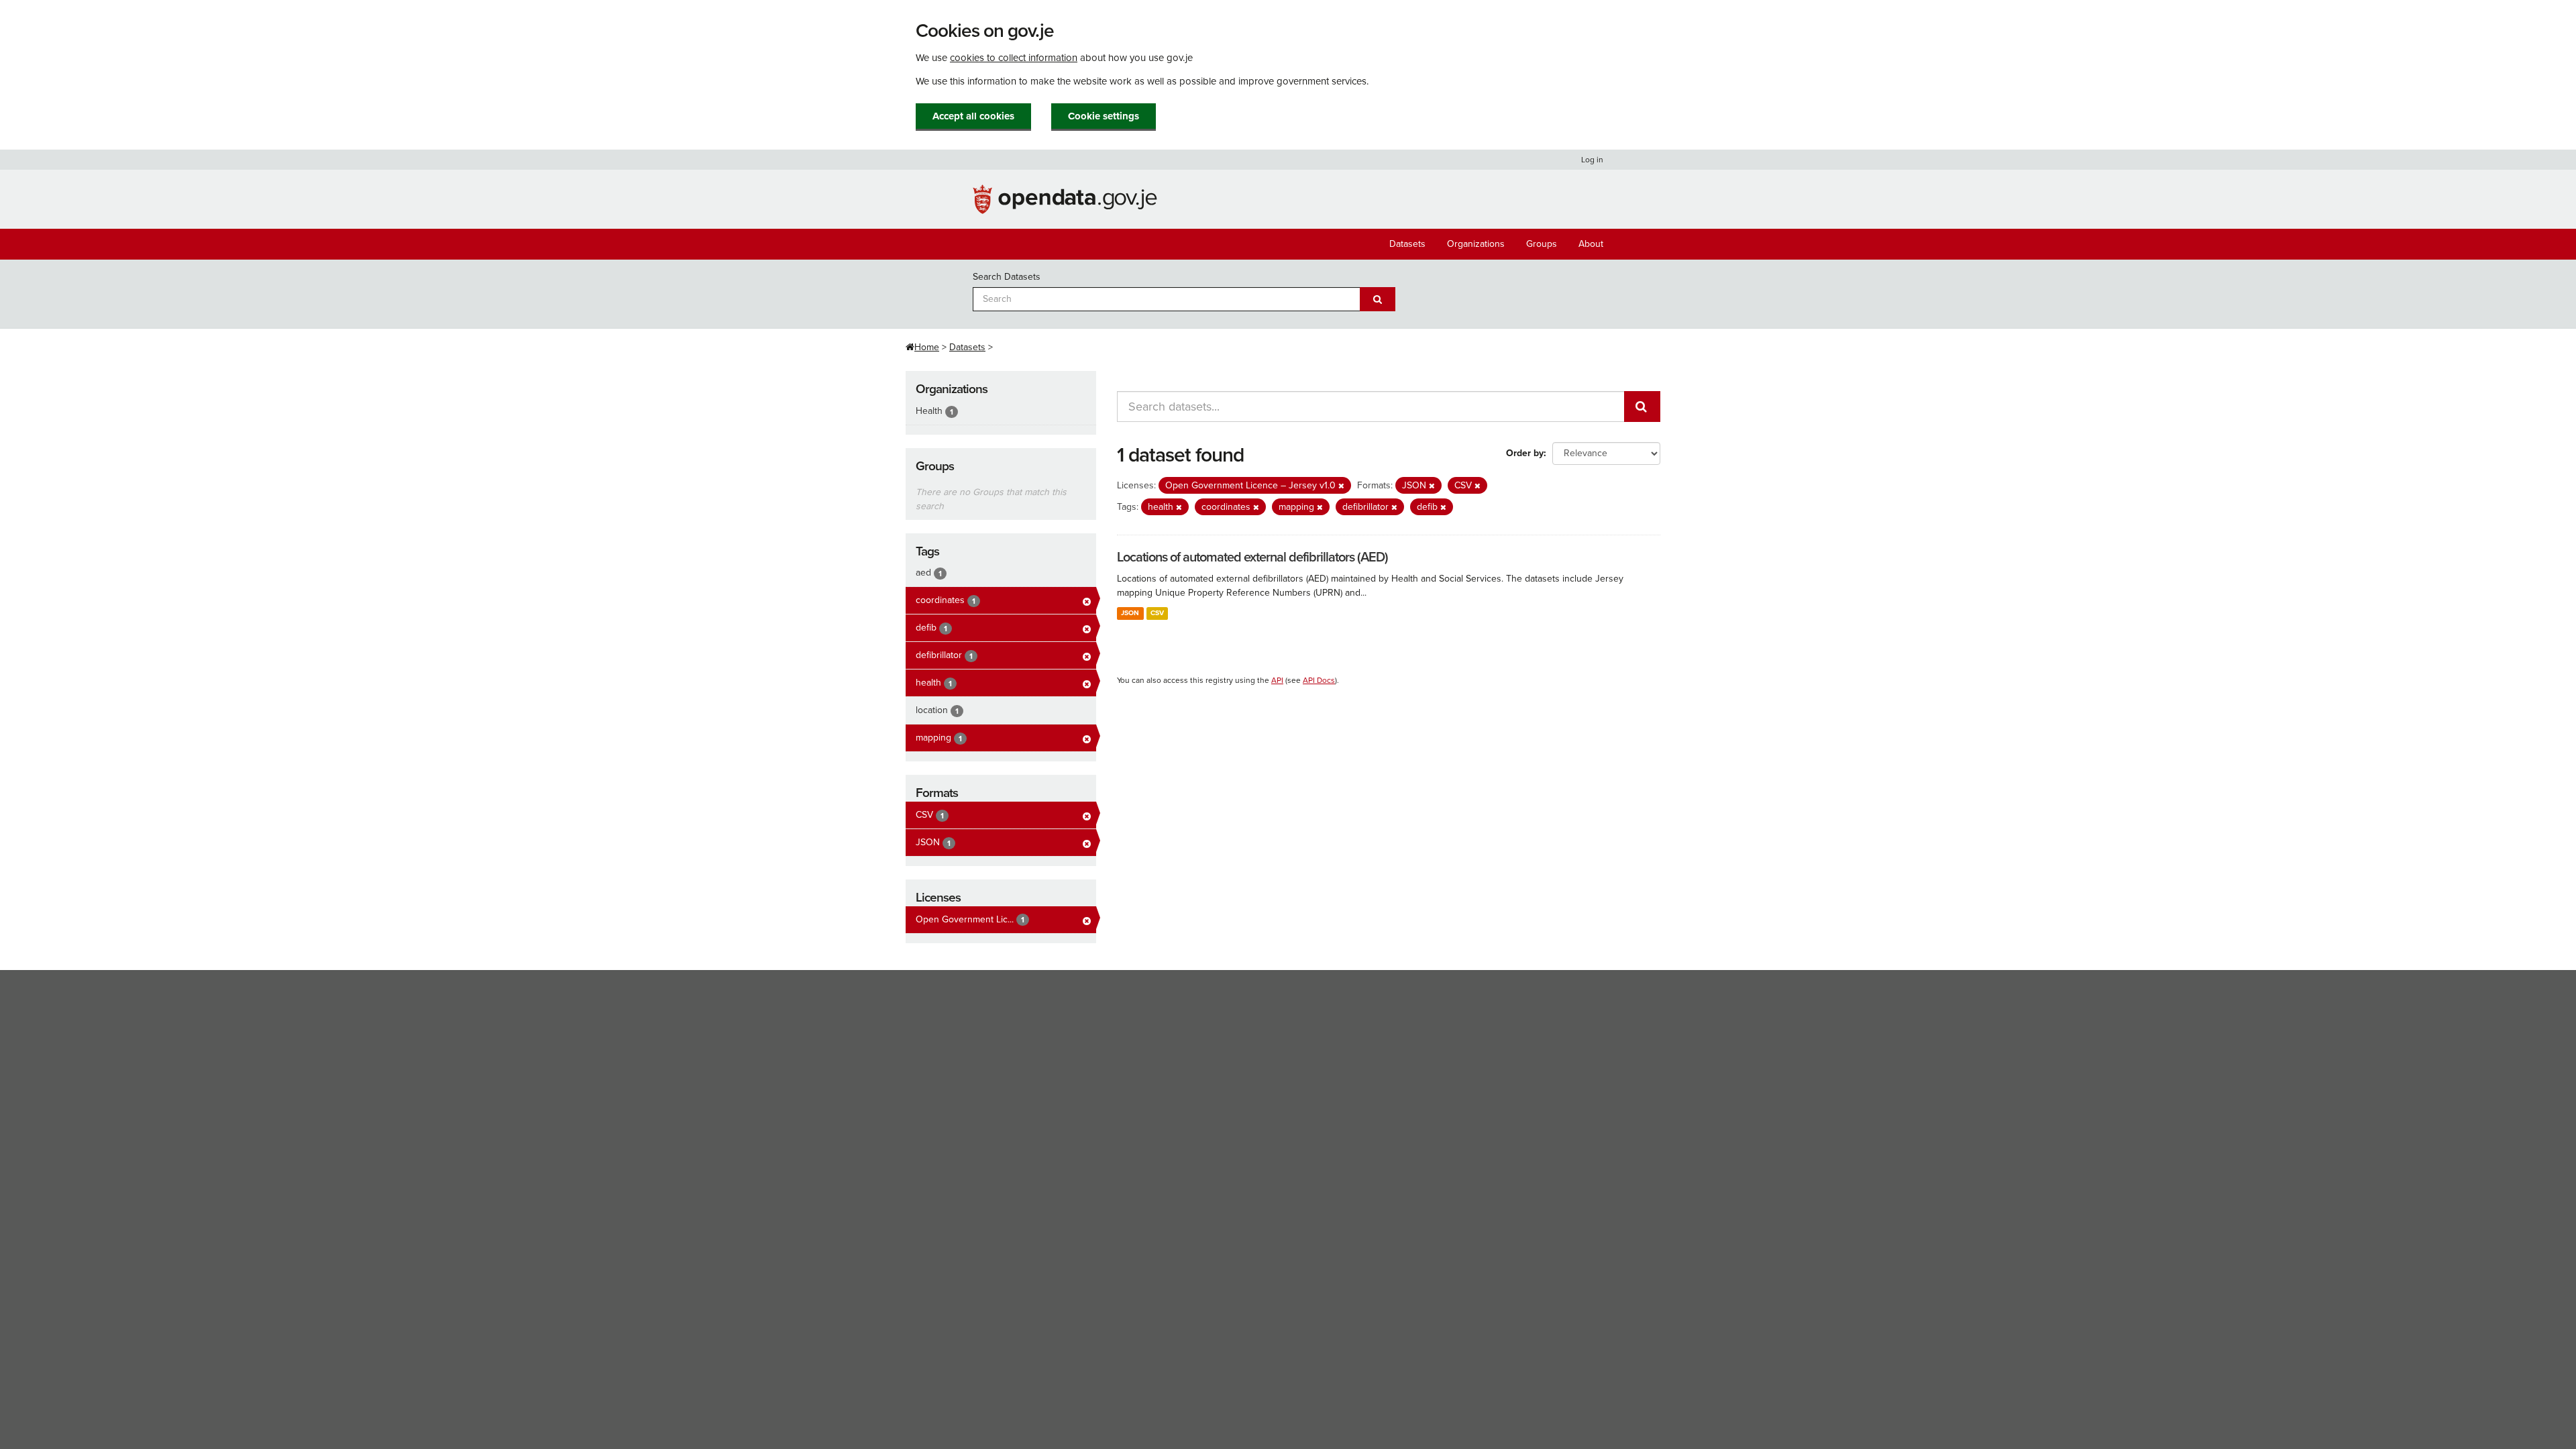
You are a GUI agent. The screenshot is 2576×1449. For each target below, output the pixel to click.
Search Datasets (1007, 277)
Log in (1592, 160)
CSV (1157, 613)
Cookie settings (1104, 116)
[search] (1642, 407)
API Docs (1319, 680)
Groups (1542, 244)
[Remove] (1341, 486)
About (1591, 244)
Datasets (1407, 244)
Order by (1525, 453)
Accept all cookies (973, 116)
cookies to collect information (1014, 58)
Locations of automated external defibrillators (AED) (1252, 557)
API (1277, 680)
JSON (1130, 613)
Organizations (1476, 244)
